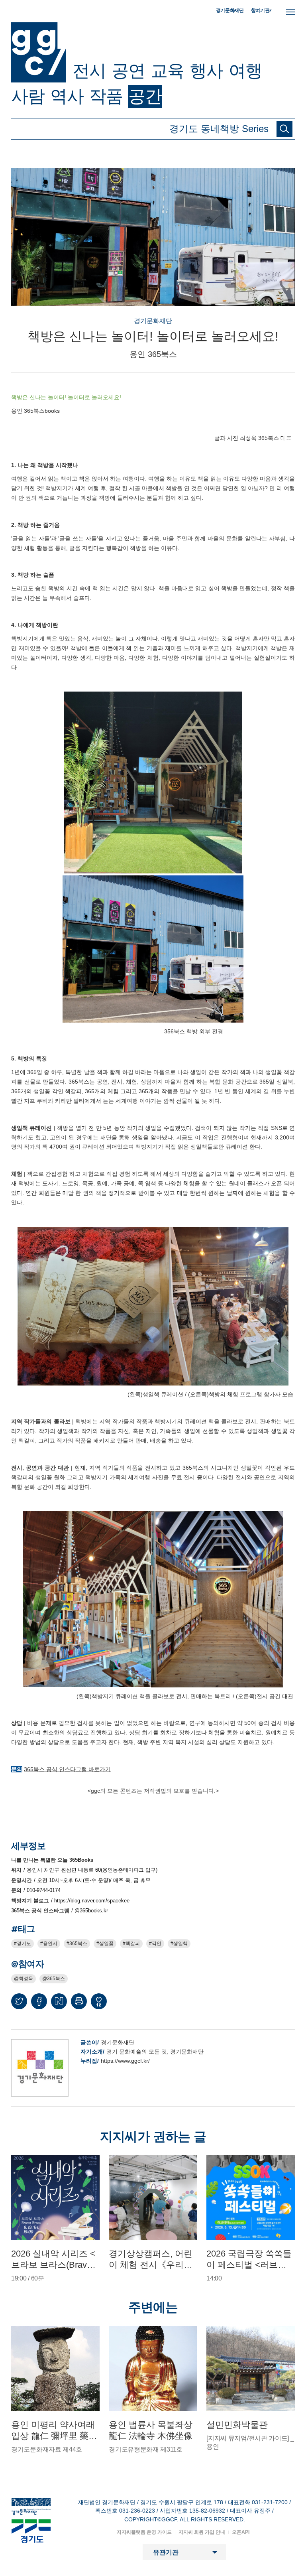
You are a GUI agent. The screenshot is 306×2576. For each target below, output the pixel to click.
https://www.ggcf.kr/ (125, 2061)
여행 (245, 71)
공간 (145, 96)
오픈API (241, 2532)
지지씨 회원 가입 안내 (202, 2532)
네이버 (59, 2001)
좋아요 (99, 2005)
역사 (67, 96)
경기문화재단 (230, 10)
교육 (167, 71)
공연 (128, 71)
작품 (106, 96)
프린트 (79, 2001)
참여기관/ (261, 10)
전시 (89, 71)
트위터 (19, 2001)
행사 (206, 71)
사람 (28, 96)
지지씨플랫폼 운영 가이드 (144, 2532)
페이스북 (39, 2001)
